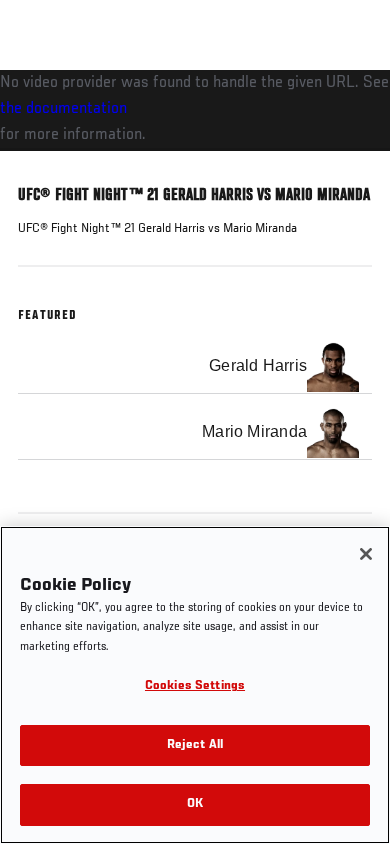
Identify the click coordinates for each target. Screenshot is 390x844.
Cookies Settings (195, 686)
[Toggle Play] (42, 163)
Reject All (195, 745)
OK (195, 804)
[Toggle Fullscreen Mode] (349, 163)
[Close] (366, 554)
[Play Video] (195, 110)
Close (354, 108)
